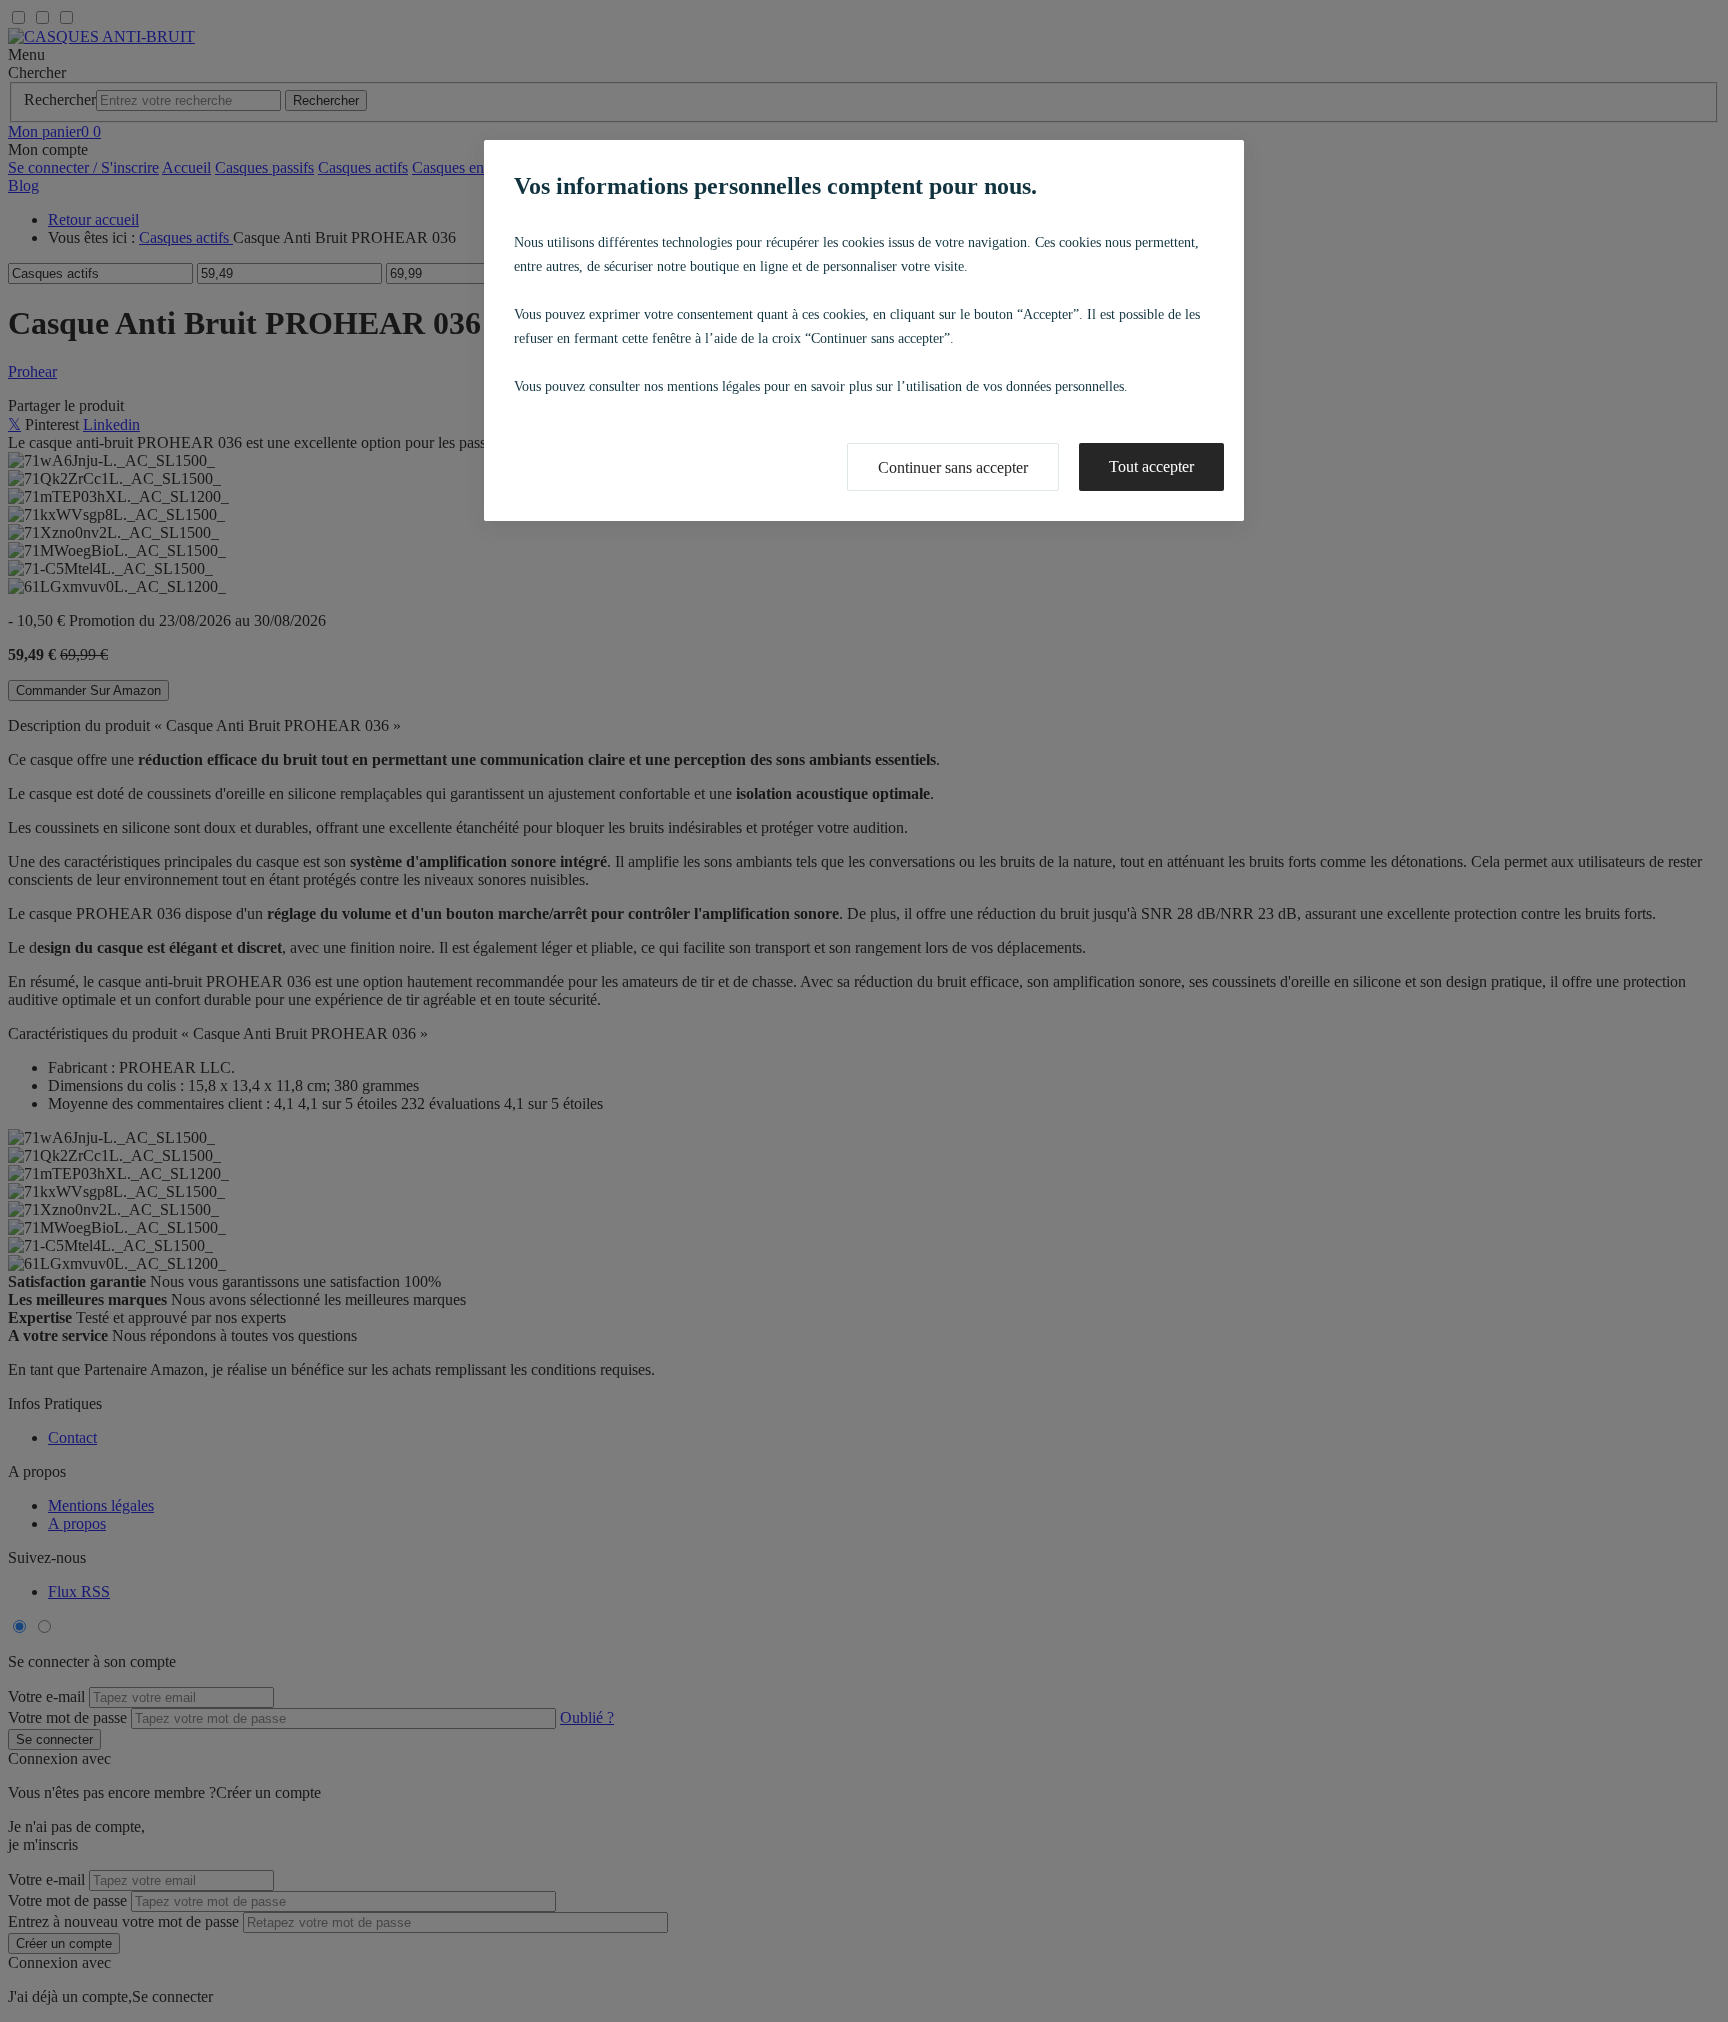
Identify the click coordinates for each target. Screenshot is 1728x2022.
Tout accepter (1151, 466)
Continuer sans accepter (953, 467)
